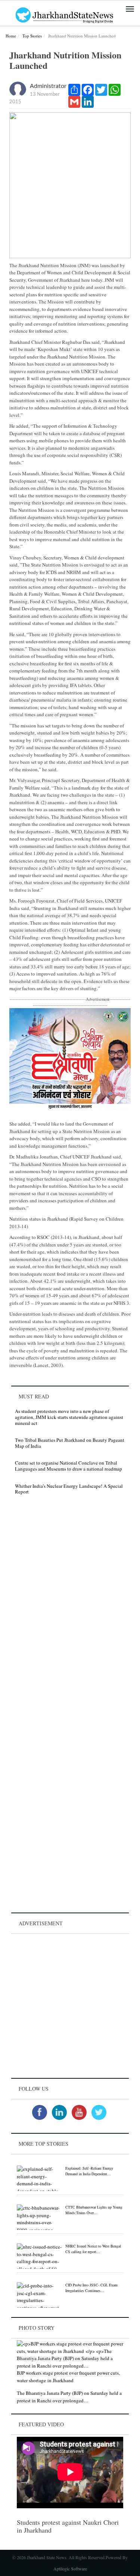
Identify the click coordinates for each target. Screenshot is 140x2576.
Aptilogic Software (70, 2569)
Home (11, 36)
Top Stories (32, 36)
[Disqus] (70, 1607)
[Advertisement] (70, 2006)
